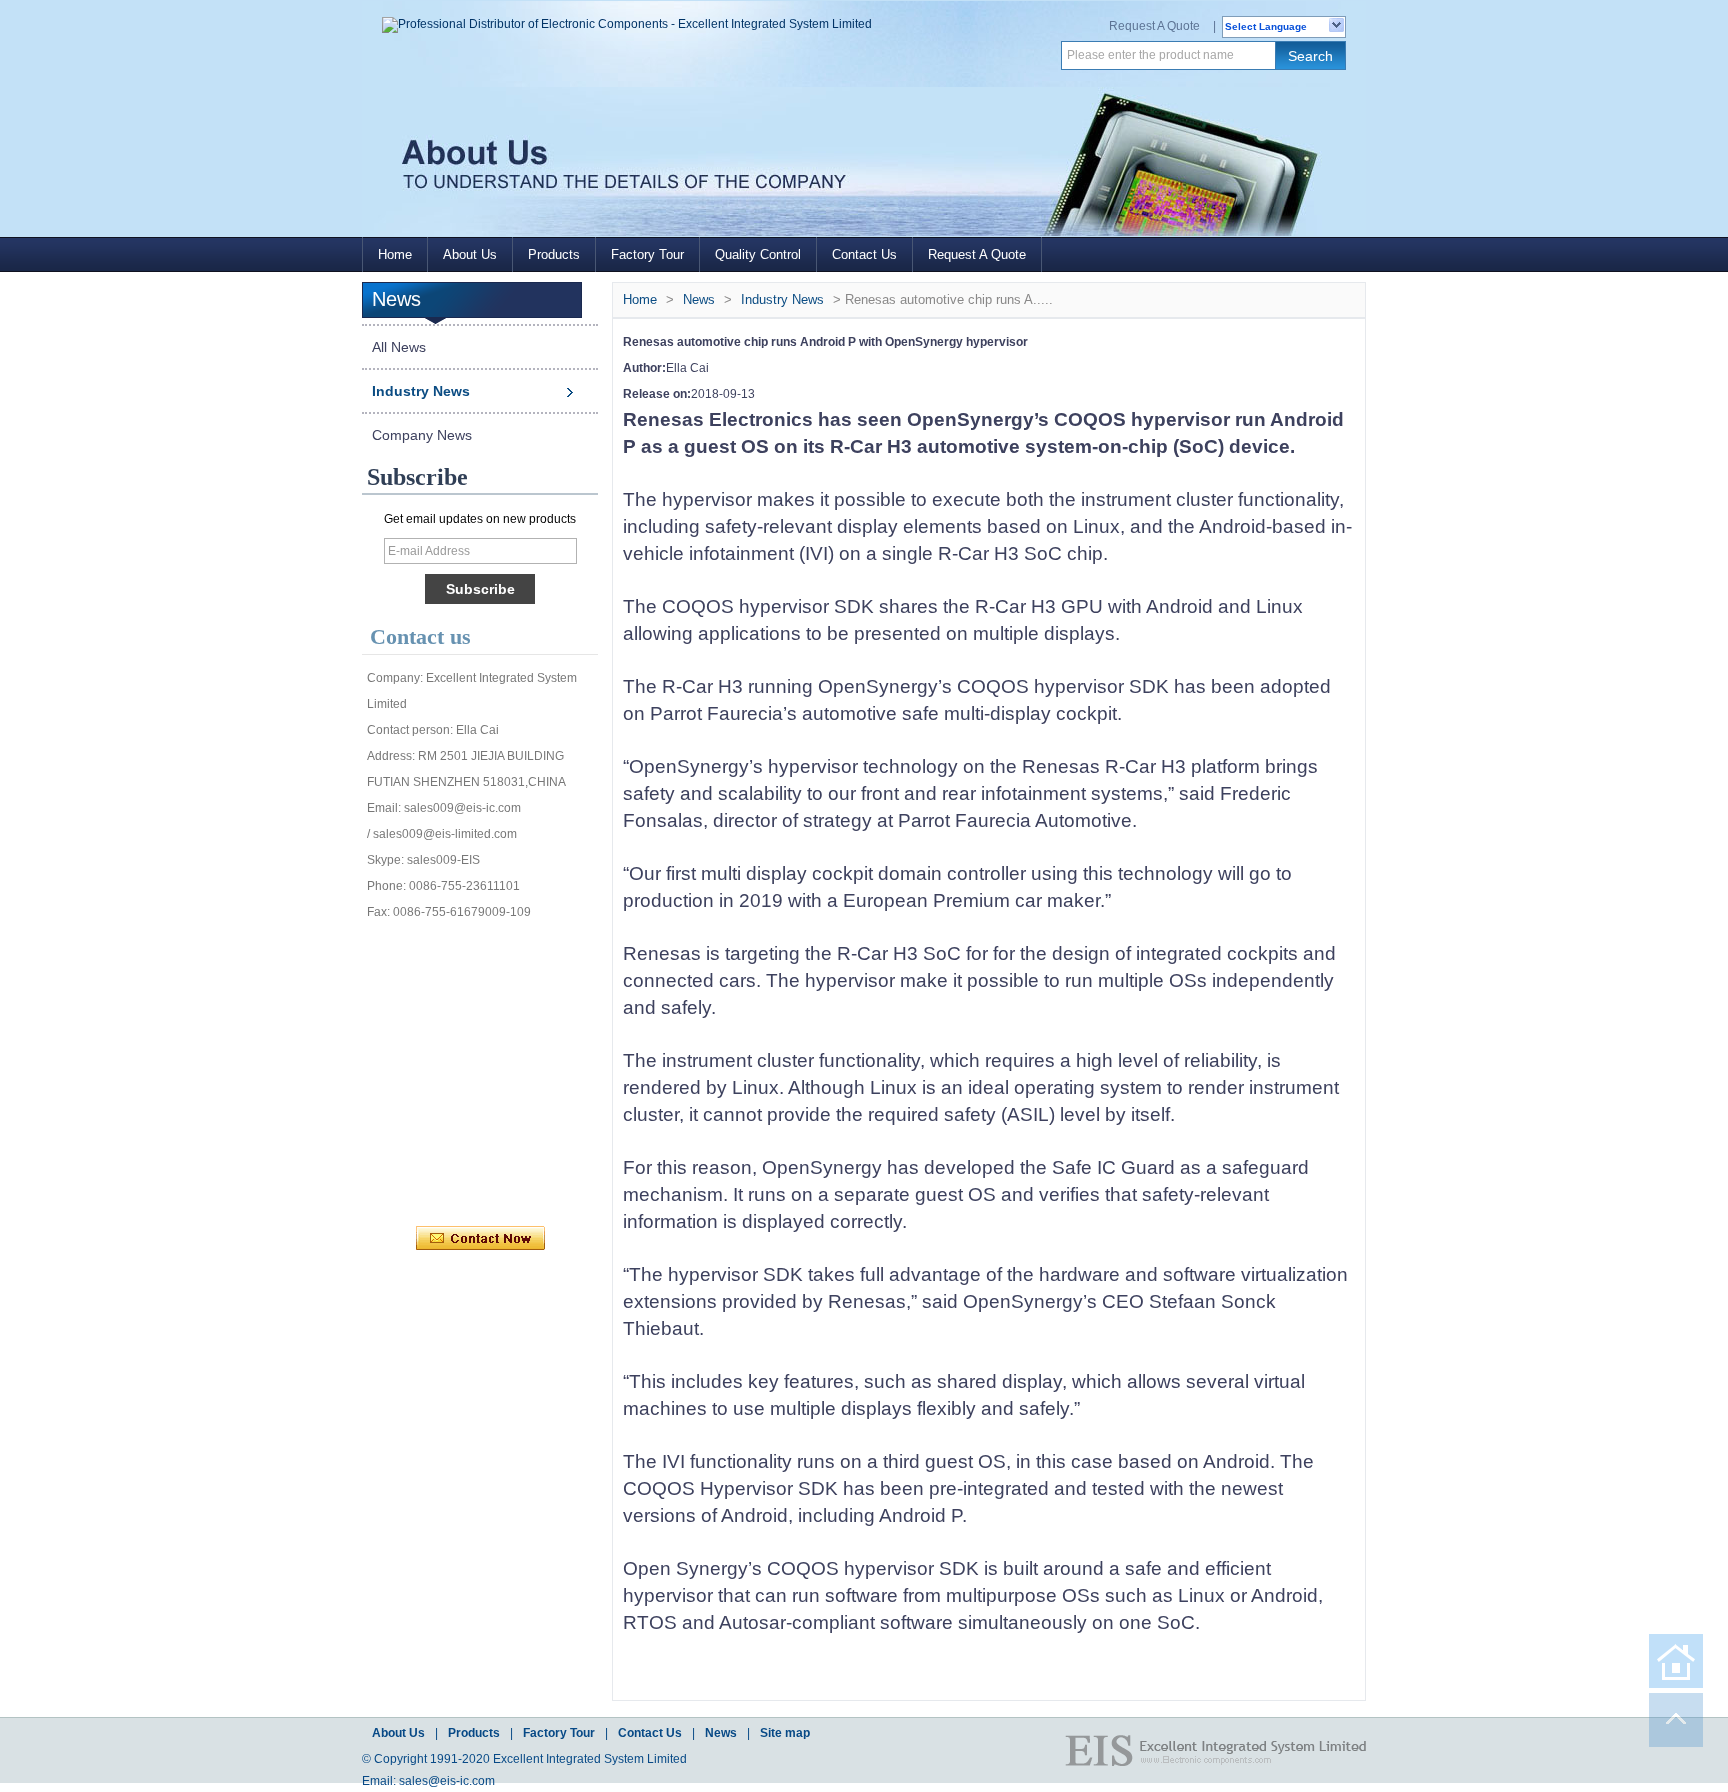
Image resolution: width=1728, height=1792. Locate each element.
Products (554, 254)
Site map (785, 1733)
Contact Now (480, 1239)
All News (399, 347)
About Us (470, 254)
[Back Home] (1676, 1661)
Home (395, 254)
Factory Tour (647, 254)
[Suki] (565, 1150)
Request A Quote (1154, 26)
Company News (422, 435)
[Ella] (433, 1150)
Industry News (421, 391)
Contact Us (864, 254)
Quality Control (758, 254)
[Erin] (521, 950)
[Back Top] (1676, 1720)
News (699, 299)
